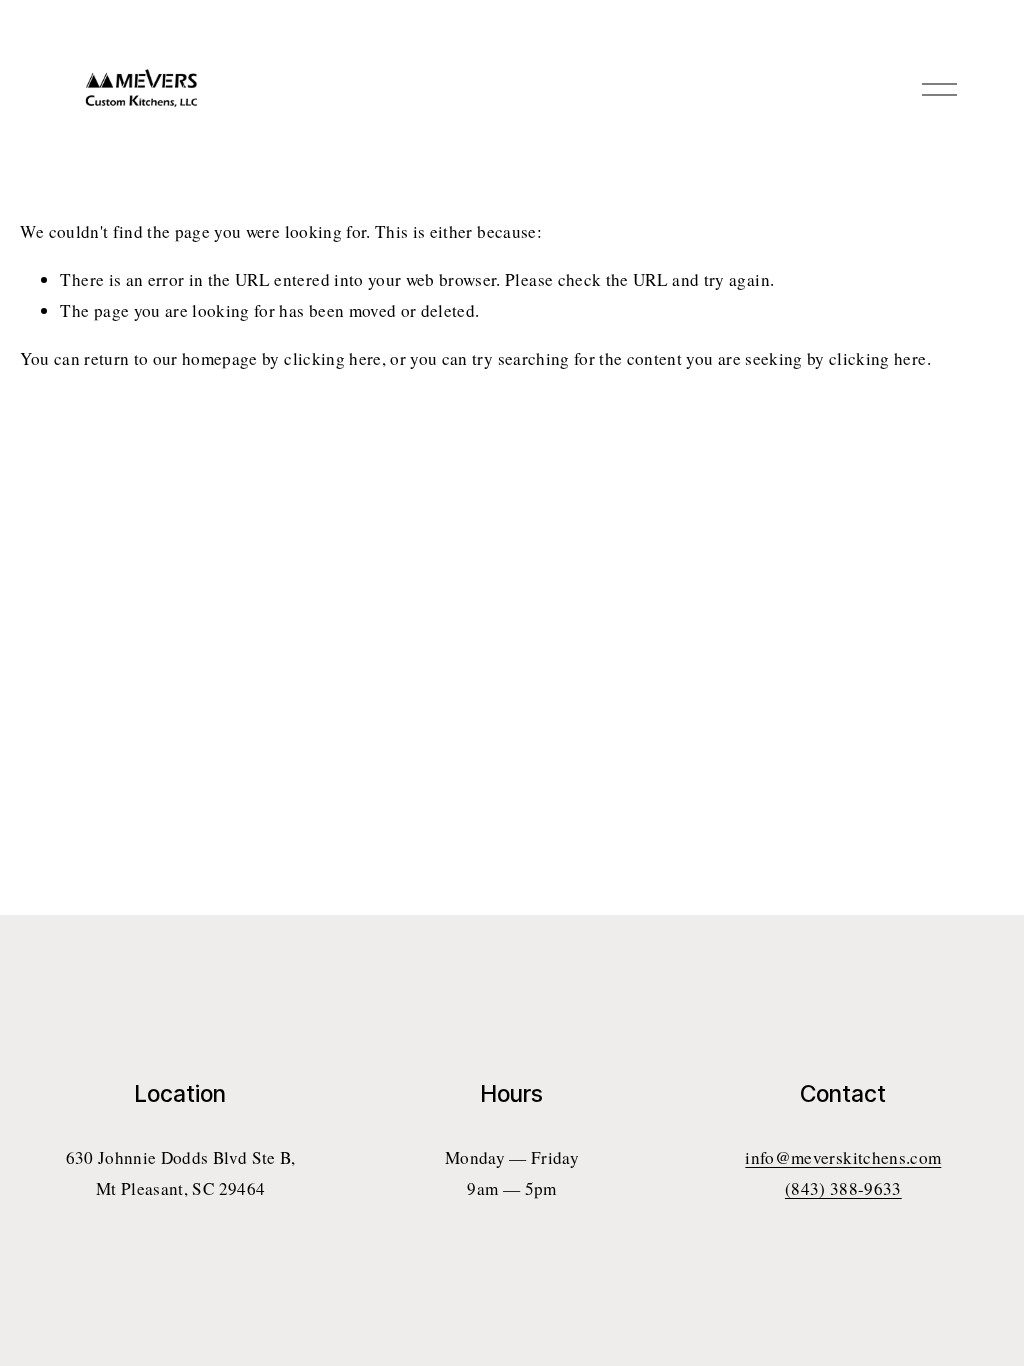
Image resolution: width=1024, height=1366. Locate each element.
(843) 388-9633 (843, 1188)
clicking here (332, 358)
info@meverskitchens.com (843, 1157)
